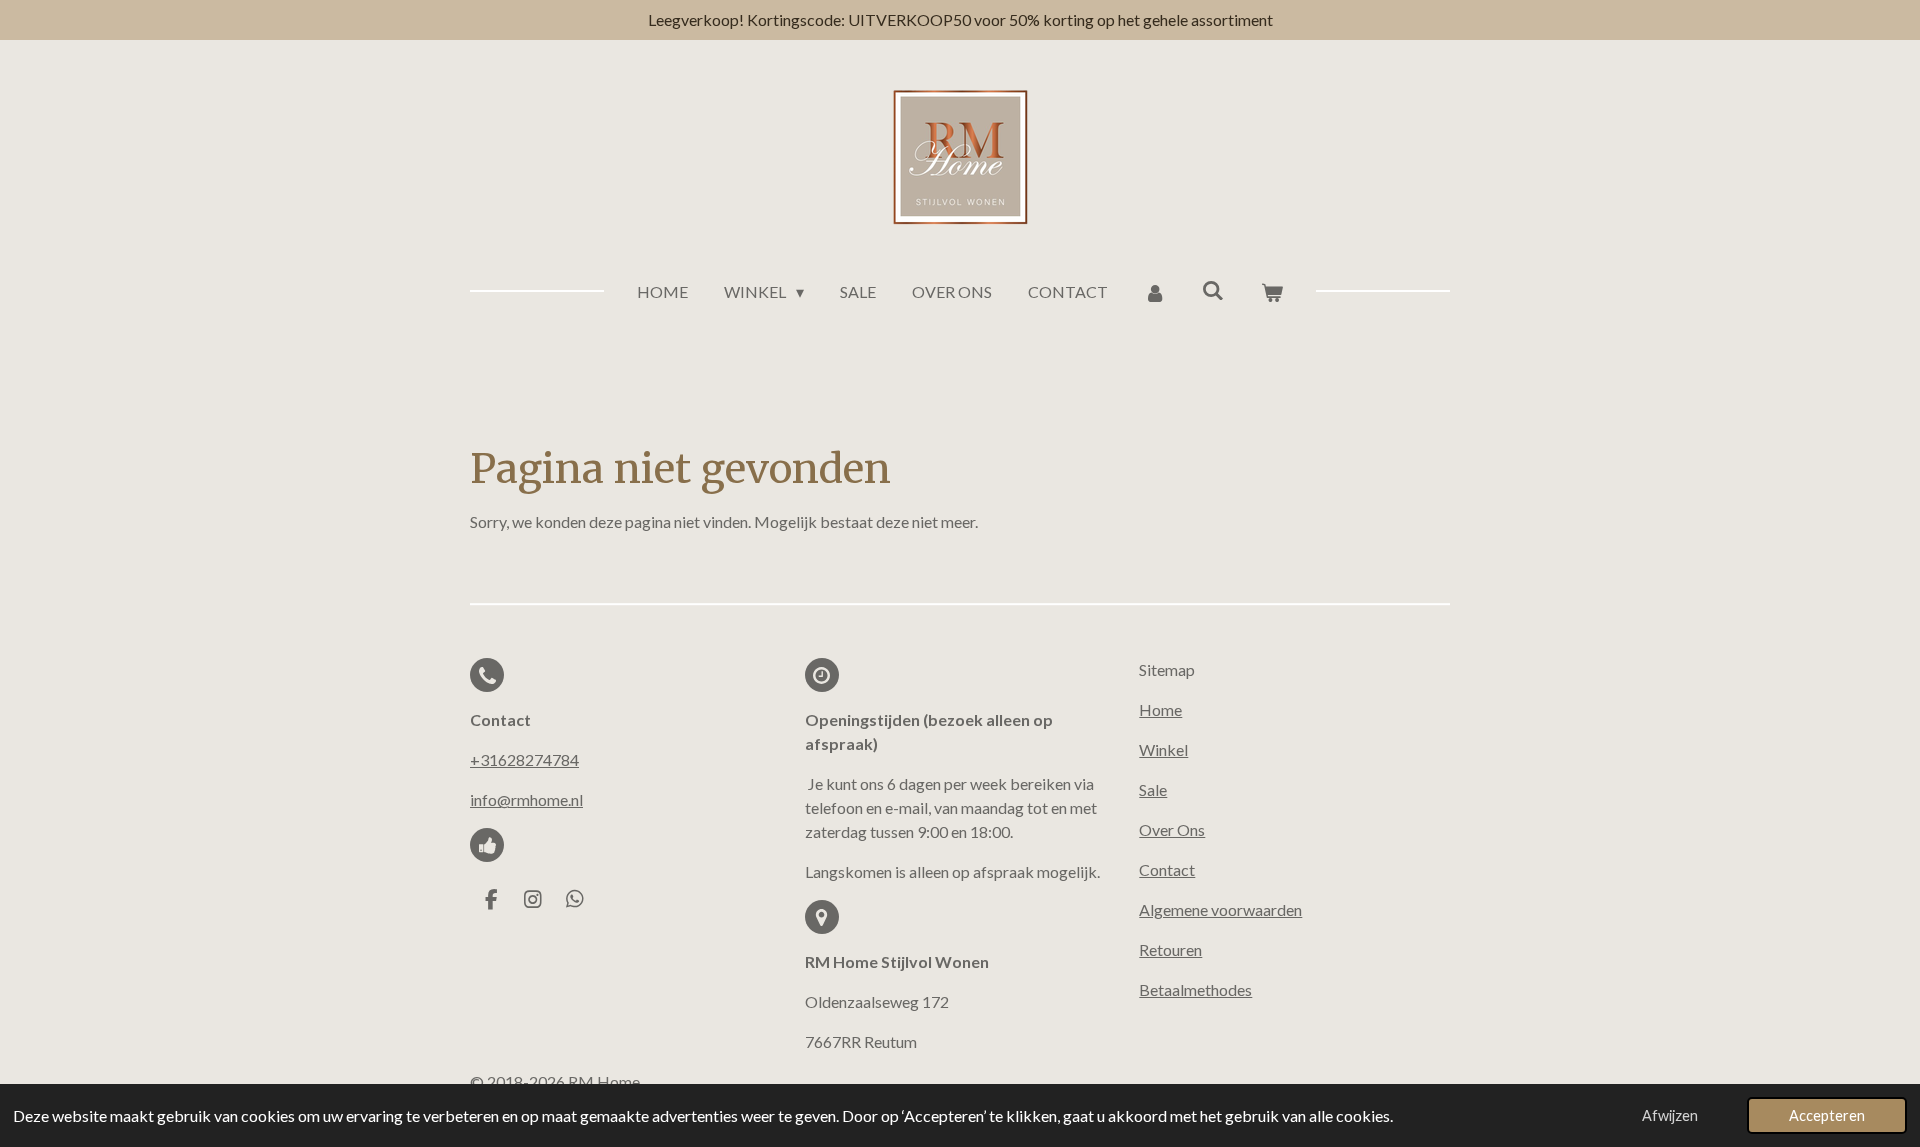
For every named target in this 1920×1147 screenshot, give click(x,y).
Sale (1153, 789)
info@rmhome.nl (526, 799)
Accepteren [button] (1827, 1115)
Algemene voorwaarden (1220, 909)
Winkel (1163, 749)
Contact (1167, 869)
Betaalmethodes (1195, 989)
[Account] (1155, 292)
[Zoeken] (1213, 289)
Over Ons (1172, 829)
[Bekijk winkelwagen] (1271, 292)
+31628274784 (524, 759)
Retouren (1170, 949)
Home (1160, 709)
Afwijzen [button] (1670, 1115)
